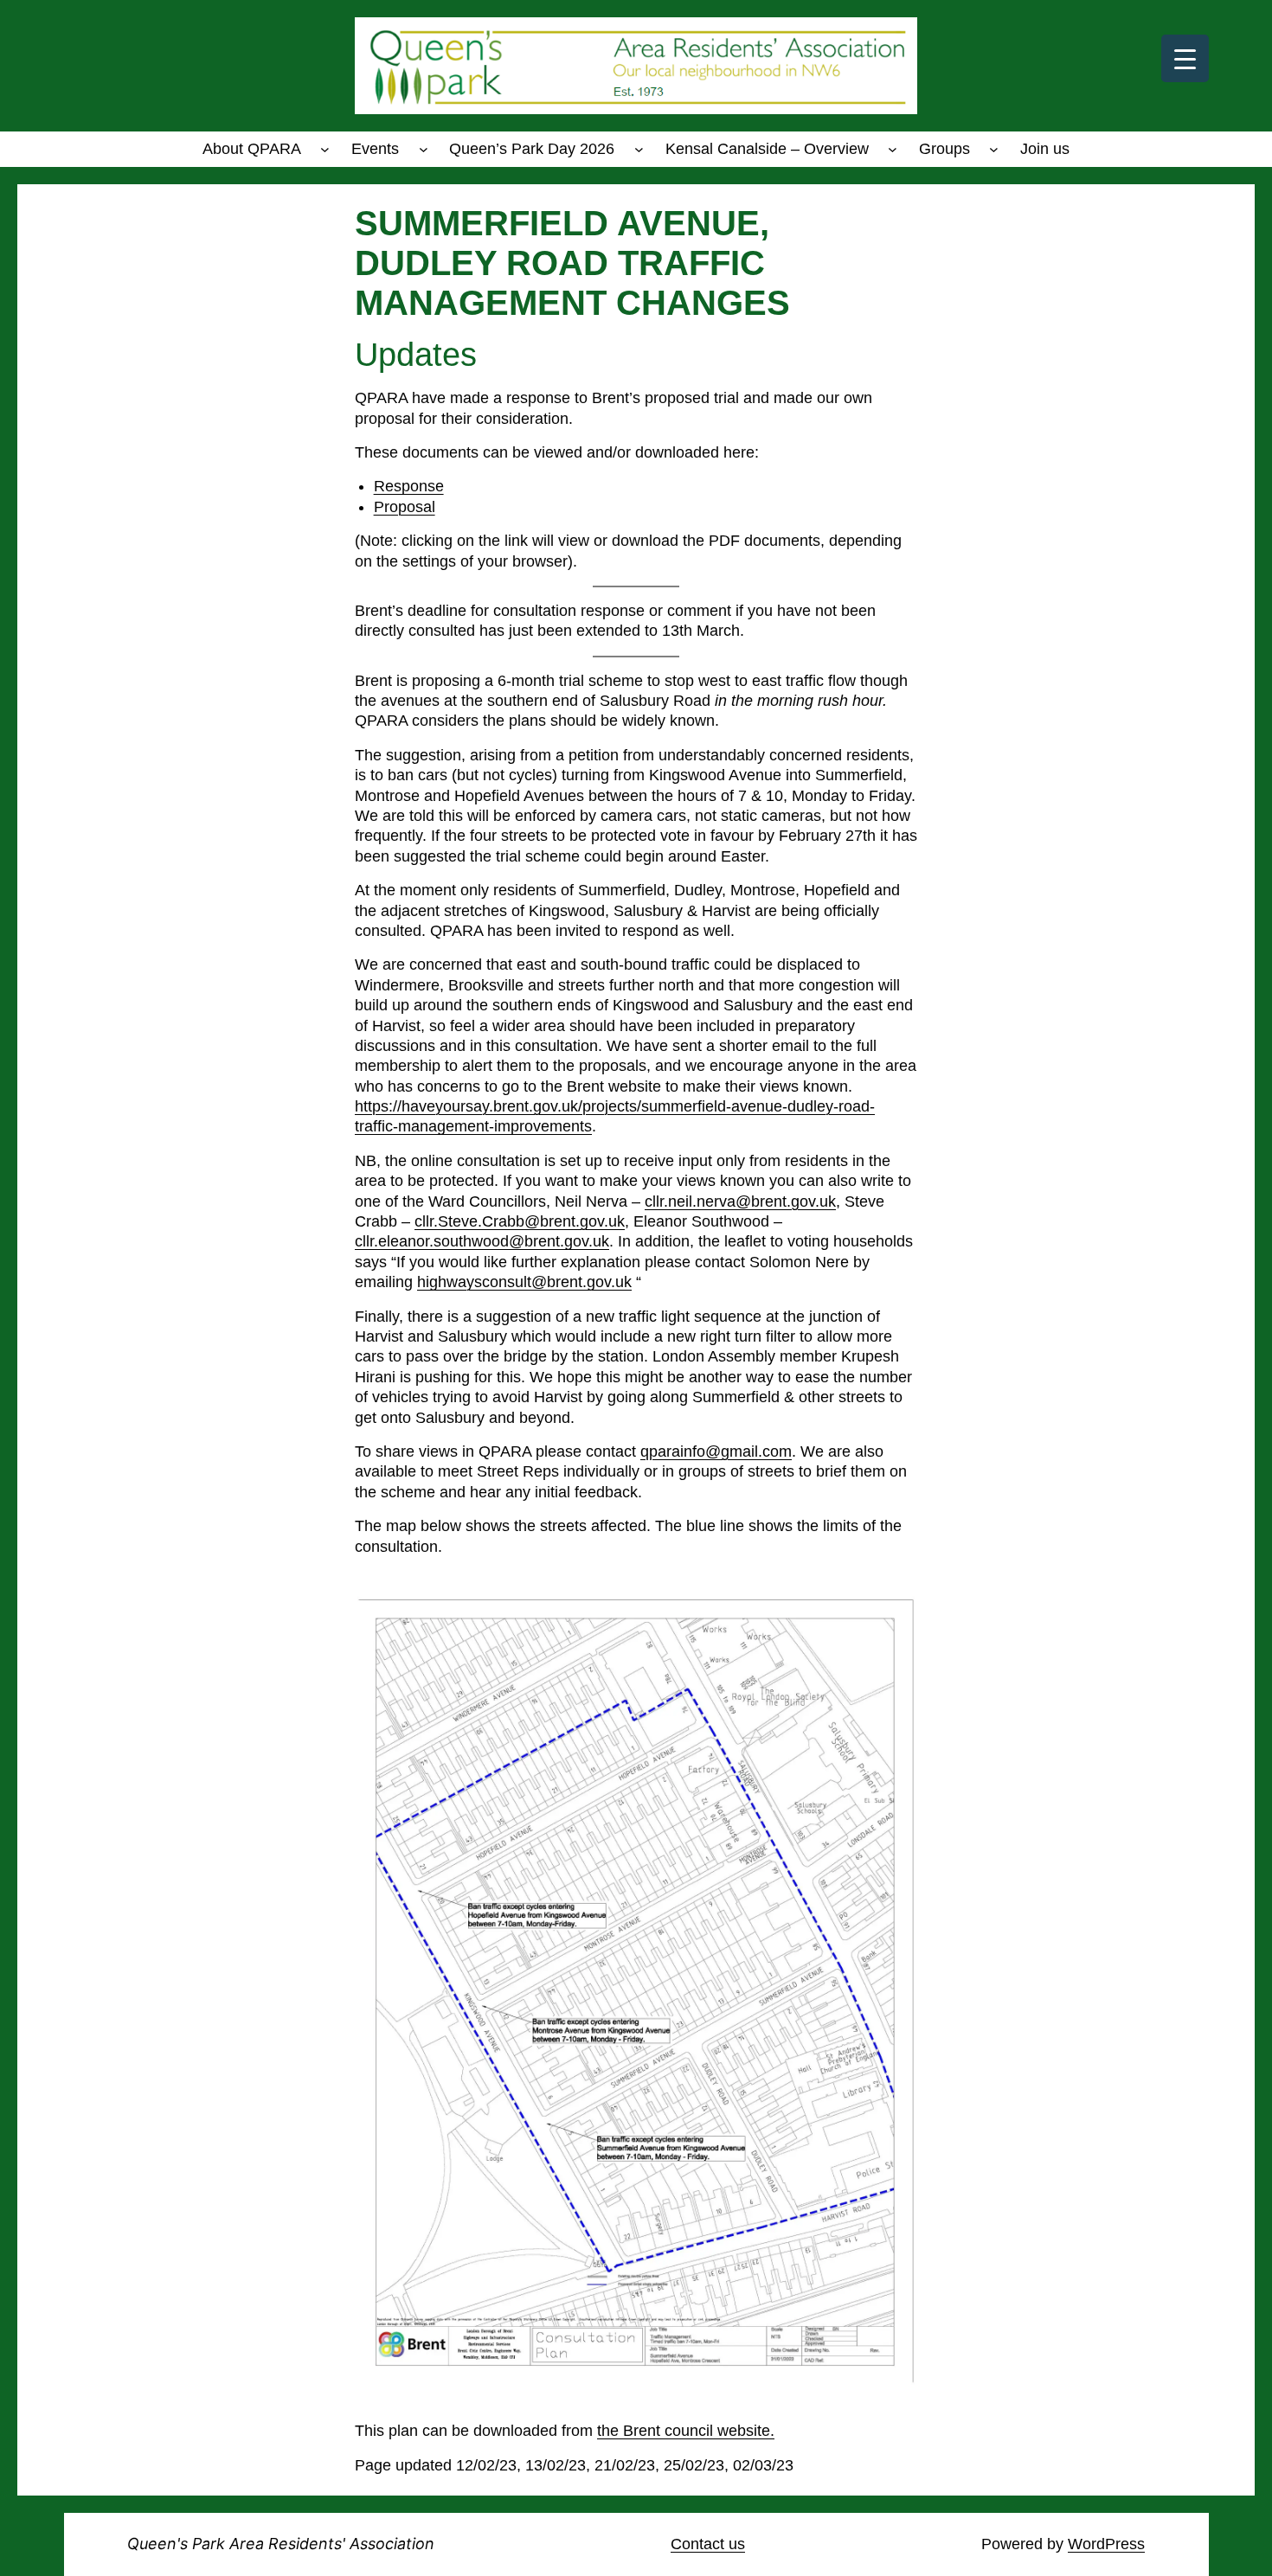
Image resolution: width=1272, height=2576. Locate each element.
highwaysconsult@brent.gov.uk (524, 1282)
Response (409, 486)
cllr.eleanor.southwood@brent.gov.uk (482, 1241)
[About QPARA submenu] (325, 149)
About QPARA (252, 149)
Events (375, 149)
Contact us (708, 2544)
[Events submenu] (424, 149)
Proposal (405, 507)
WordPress (1106, 2544)
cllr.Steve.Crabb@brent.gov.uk (520, 1221)
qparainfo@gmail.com (716, 1451)
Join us (1045, 149)
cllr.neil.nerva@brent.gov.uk (740, 1201)
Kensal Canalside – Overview (767, 149)
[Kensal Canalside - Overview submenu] (893, 149)
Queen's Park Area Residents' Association (281, 2544)
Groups (944, 149)
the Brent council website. (686, 2431)
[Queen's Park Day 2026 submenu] (639, 149)
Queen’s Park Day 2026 (532, 149)
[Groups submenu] (994, 149)
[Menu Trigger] (1185, 58)
